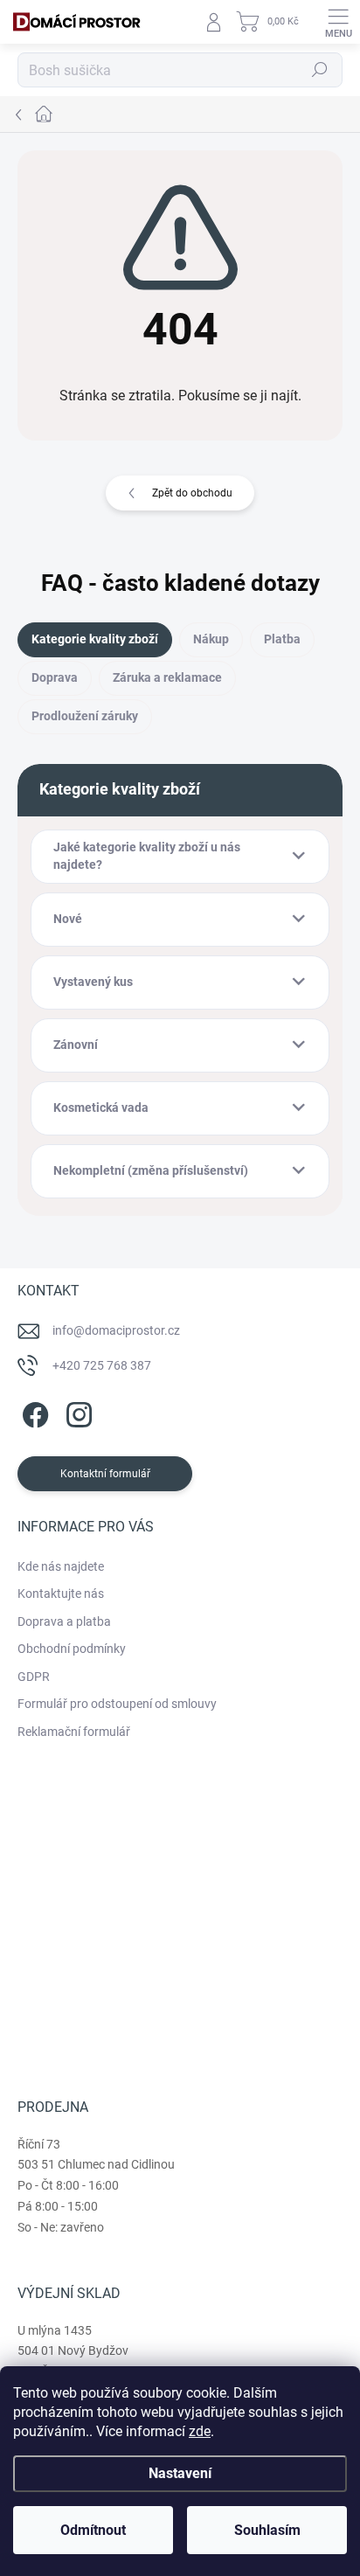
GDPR (34, 1677)
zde (200, 2431)
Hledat (320, 70)
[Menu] (338, 22)
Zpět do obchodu (192, 493)
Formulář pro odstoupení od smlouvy (117, 1704)
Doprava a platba (64, 1621)
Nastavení (180, 2473)
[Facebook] (33, 1411)
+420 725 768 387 (102, 1365)
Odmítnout (93, 2530)
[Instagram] (76, 1411)
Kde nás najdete (61, 1566)
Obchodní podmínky (72, 1649)
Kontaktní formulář (105, 1474)
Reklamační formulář (74, 1732)
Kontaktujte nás (61, 1594)
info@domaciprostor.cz (116, 1330)
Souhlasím (267, 2530)
